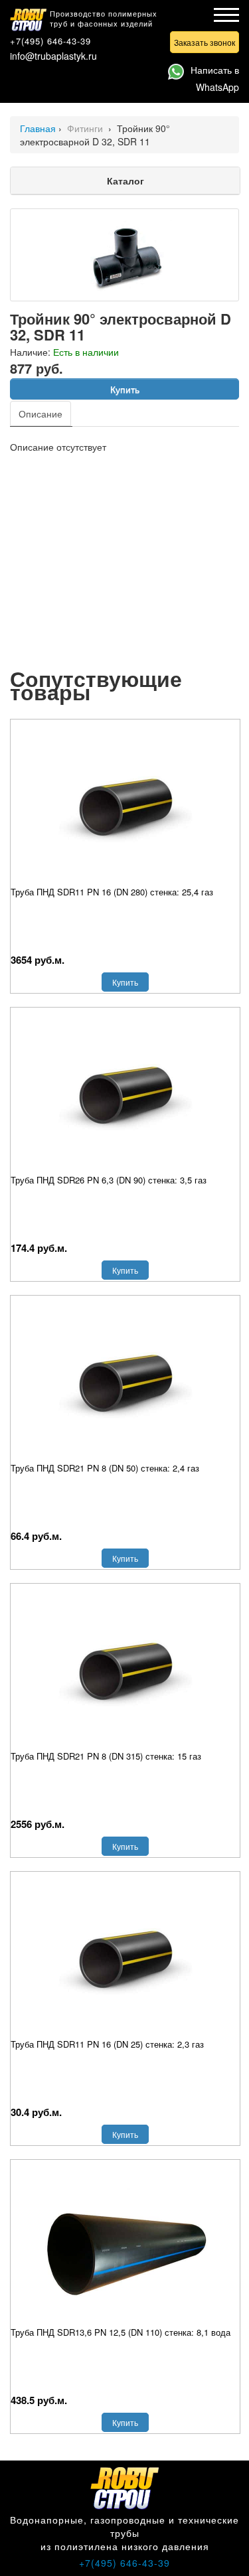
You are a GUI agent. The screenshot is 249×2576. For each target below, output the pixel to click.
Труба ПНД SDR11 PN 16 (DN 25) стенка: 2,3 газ (107, 2044)
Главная (38, 128)
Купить (125, 389)
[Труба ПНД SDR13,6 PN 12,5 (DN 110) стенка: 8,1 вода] (125, 2246)
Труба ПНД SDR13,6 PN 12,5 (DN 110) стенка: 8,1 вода (121, 2332)
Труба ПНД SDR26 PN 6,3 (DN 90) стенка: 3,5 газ (109, 1180)
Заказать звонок (205, 42)
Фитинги (86, 128)
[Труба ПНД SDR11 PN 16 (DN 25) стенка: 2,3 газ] (125, 1958)
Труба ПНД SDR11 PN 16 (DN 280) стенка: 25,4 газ (112, 892)
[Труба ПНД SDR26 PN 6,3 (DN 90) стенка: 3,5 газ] (125, 1094)
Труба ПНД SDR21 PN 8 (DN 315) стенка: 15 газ (106, 1756)
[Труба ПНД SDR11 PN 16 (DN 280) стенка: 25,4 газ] (125, 806)
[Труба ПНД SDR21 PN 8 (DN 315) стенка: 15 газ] (125, 1670)
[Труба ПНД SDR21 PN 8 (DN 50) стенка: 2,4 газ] (125, 1382)
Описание (41, 414)
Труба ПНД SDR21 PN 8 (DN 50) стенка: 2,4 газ (105, 1468)
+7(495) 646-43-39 (50, 41)
